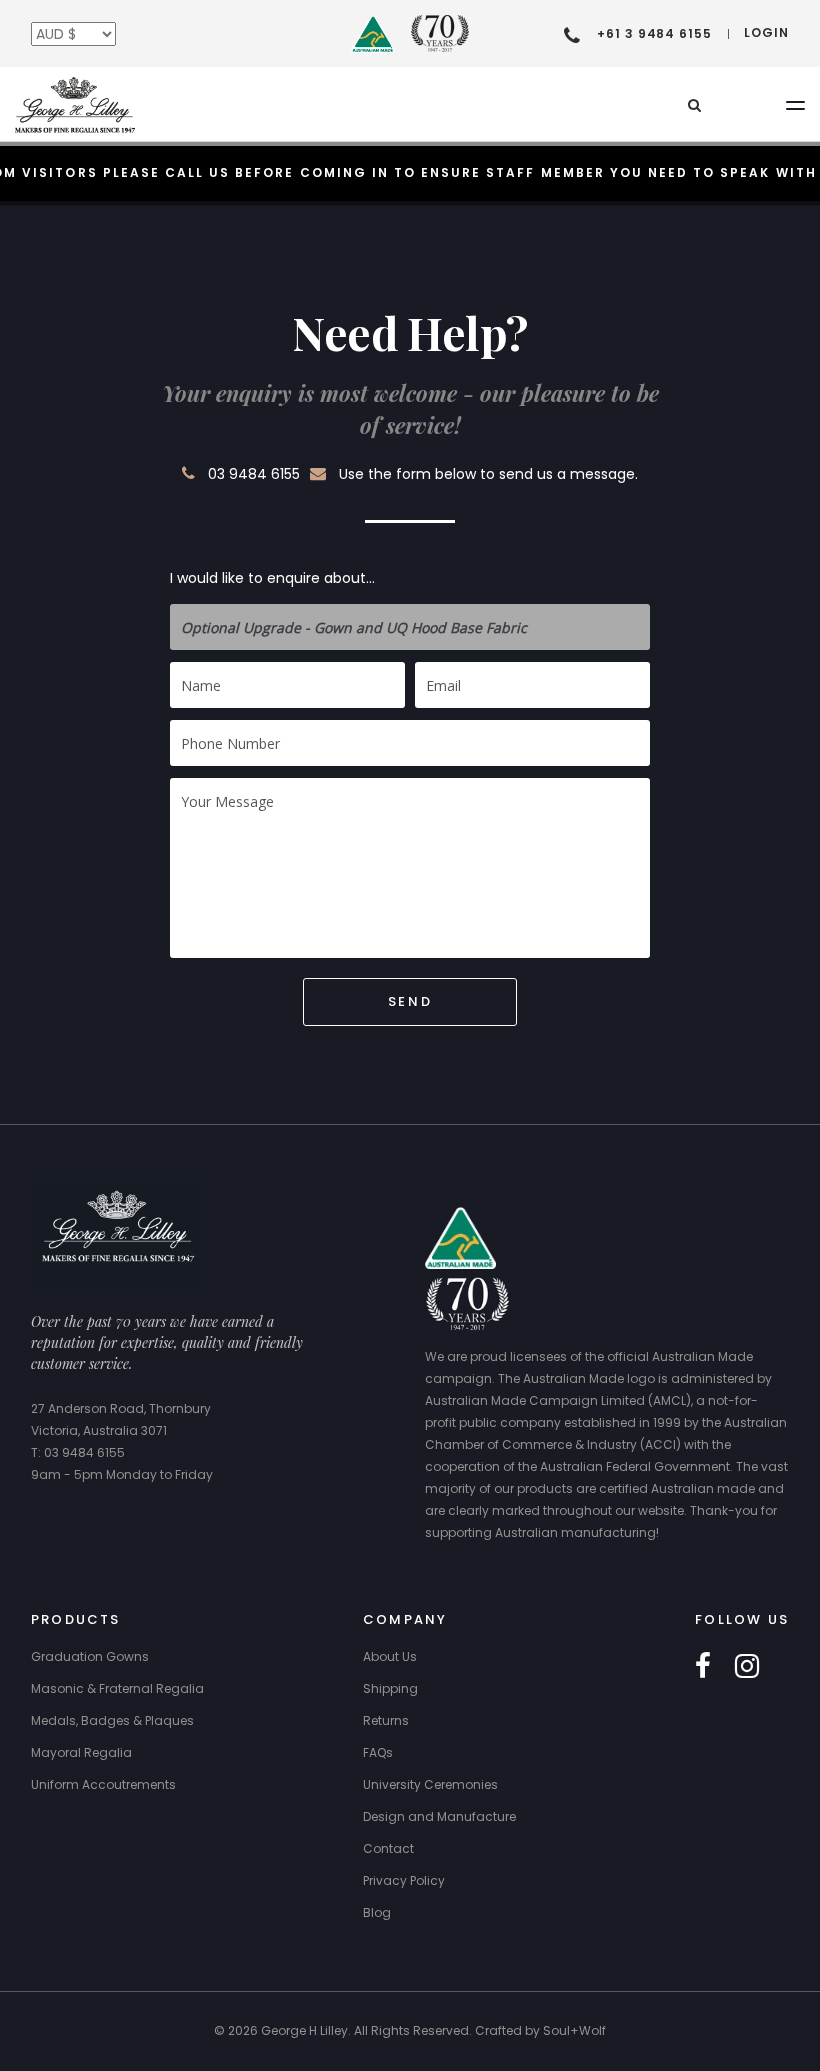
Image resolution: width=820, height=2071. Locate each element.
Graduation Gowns (90, 1656)
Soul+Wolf (574, 2030)
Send (410, 1001)
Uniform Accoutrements (103, 1784)
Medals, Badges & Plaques (112, 1720)
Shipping (390, 1688)
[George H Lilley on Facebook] (703, 1667)
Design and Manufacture (439, 1816)
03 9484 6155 (254, 474)
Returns (386, 1720)
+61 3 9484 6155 (654, 33)
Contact (388, 1848)
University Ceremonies (430, 1784)
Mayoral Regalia (81, 1752)
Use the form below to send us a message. (488, 474)
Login (766, 32)
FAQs (378, 1752)
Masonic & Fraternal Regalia (117, 1688)
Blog (377, 1912)
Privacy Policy (404, 1880)
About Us (390, 1656)
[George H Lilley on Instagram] (747, 1667)
